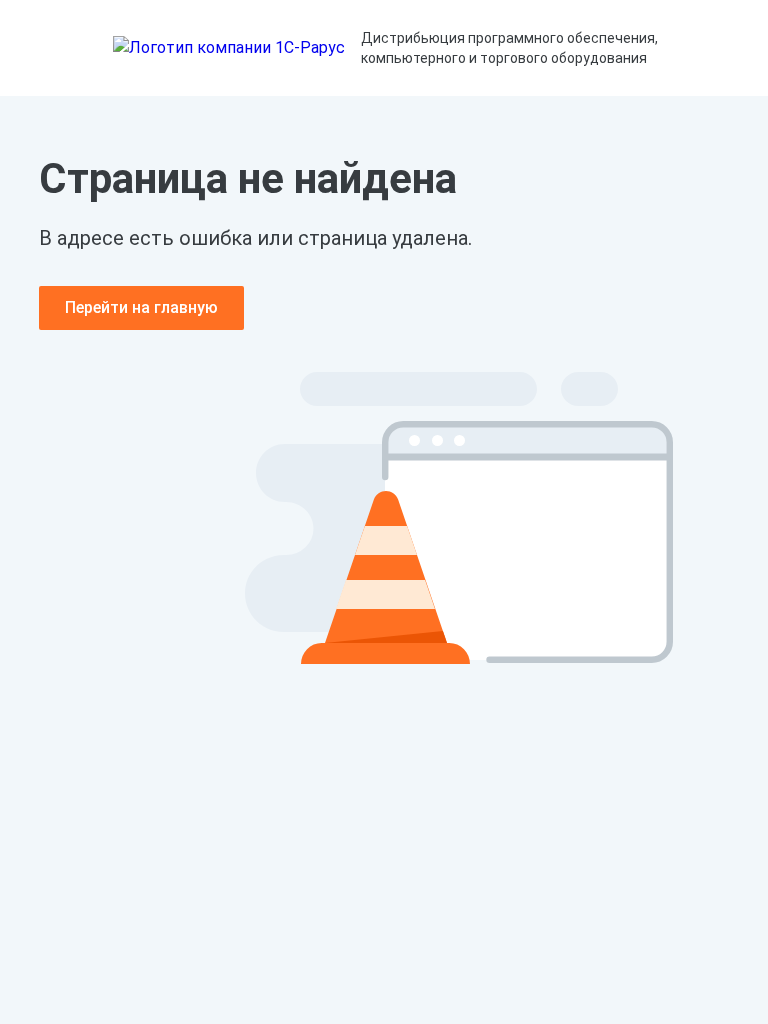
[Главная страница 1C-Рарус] (229, 48)
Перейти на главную (141, 307)
